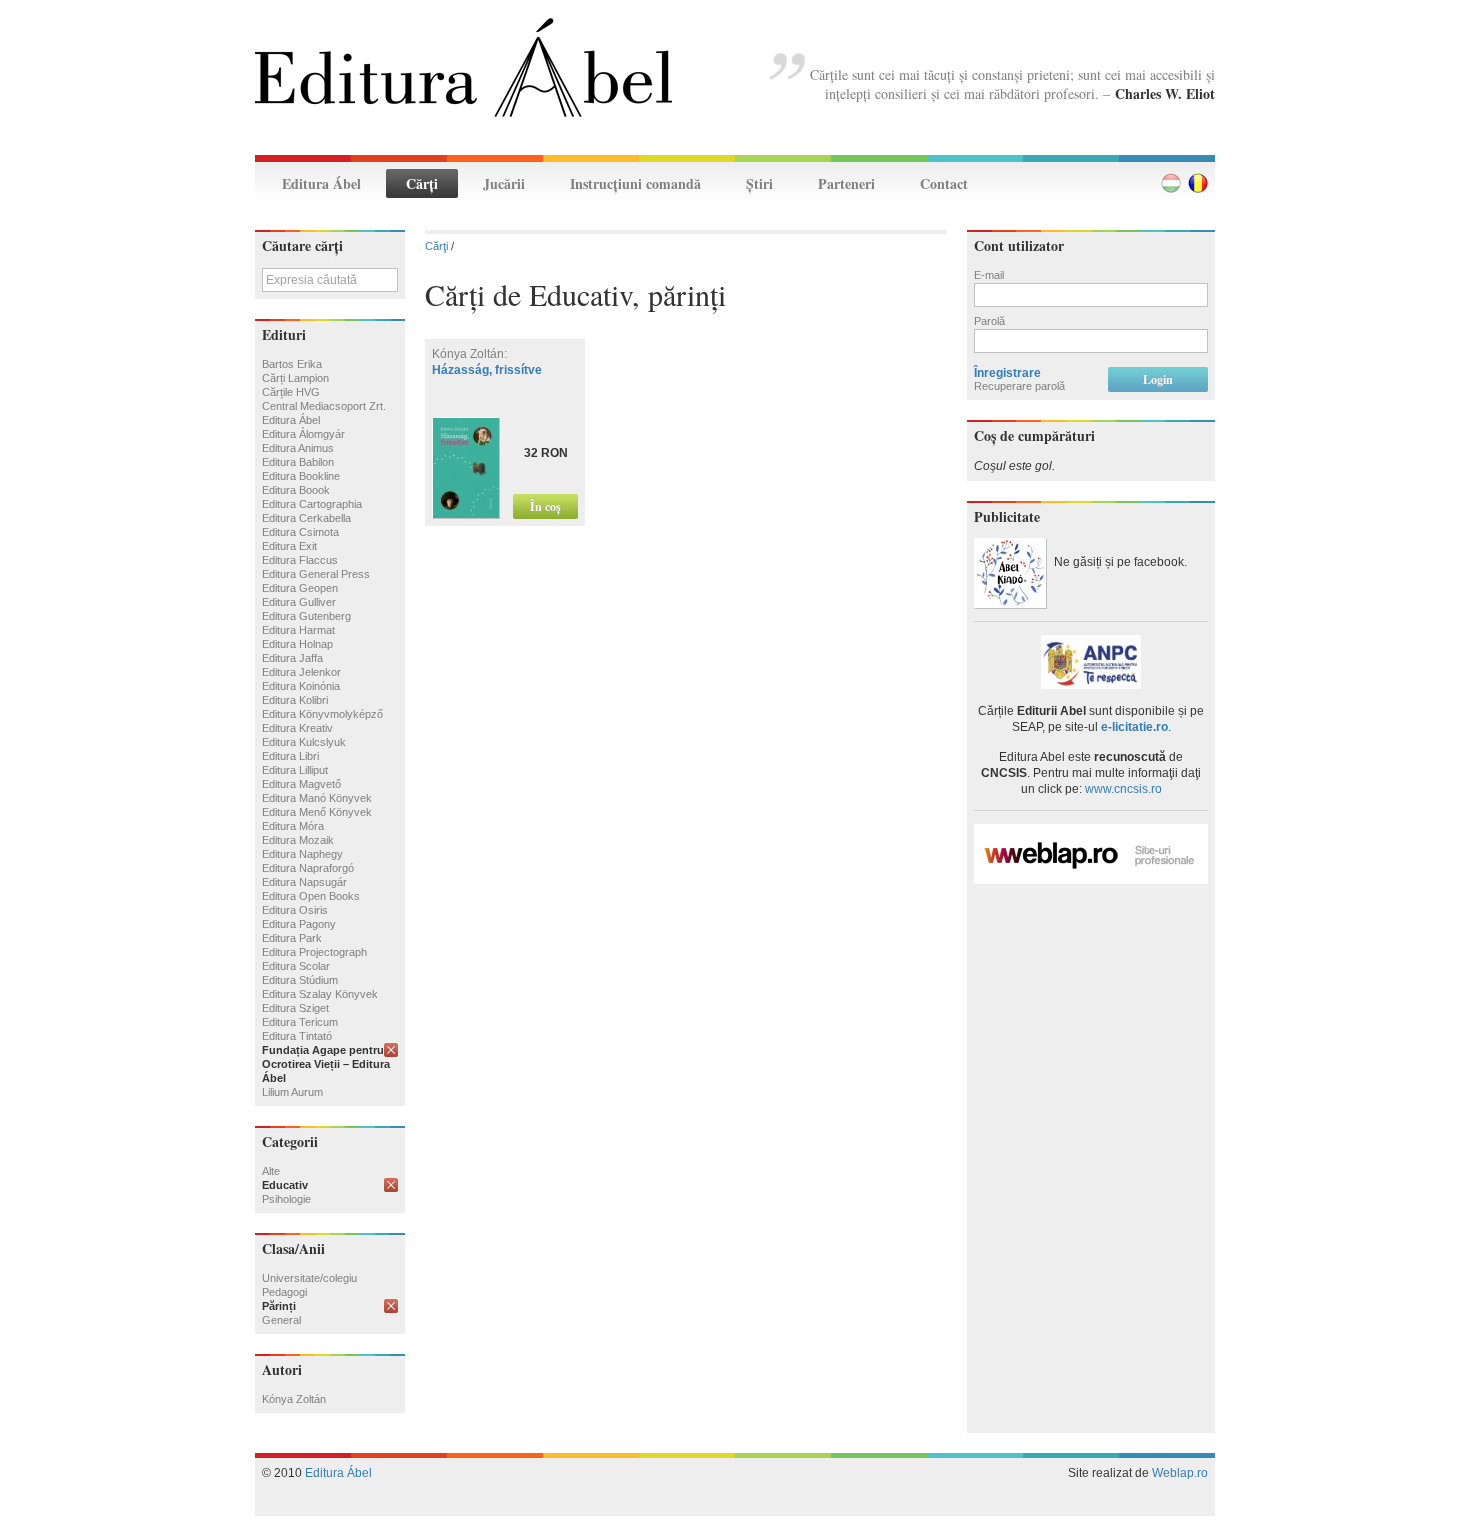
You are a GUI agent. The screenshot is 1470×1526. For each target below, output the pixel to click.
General (281, 1320)
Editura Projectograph (314, 952)
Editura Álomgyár (303, 434)
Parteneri (846, 183)
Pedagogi (284, 1292)
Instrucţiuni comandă (635, 183)
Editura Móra (293, 826)
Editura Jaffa (292, 658)
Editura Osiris (295, 910)
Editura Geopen (300, 588)
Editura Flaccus (300, 560)
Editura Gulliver (299, 602)
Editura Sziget (295, 1008)
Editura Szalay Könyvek (320, 994)
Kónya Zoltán (294, 1399)
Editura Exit (289, 546)
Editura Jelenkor (301, 672)
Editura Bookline (301, 476)
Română (1198, 183)
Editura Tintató (297, 1036)
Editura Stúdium (300, 980)
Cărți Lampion (295, 378)
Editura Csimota (300, 532)
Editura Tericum (300, 1022)
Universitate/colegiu (309, 1278)
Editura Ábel (321, 183)
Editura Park (292, 938)
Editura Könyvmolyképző (322, 714)
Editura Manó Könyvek (317, 798)
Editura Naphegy (302, 854)
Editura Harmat (298, 630)
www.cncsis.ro (1123, 789)
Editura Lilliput (295, 770)
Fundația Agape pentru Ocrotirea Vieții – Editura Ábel (326, 1064)
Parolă (989, 321)
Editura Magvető (301, 784)
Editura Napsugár (304, 882)
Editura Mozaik (298, 840)
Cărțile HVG (291, 392)
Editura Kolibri (295, 700)
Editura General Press (316, 574)
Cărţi (422, 183)
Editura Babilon (298, 462)
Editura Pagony (299, 924)
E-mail (989, 275)
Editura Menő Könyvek (317, 812)
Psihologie (286, 1199)
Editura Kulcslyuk (304, 742)
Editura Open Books (311, 896)
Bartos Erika (292, 364)
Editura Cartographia (312, 504)
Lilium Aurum (292, 1092)
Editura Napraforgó (308, 868)
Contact (944, 183)
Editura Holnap (297, 644)
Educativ (285, 1185)
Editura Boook (296, 490)
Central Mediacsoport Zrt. (324, 406)
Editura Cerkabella (306, 518)
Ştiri (759, 183)
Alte (271, 1171)
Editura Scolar (296, 966)
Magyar (1171, 183)
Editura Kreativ (297, 728)
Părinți (279, 1306)
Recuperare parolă (1019, 386)
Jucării (504, 183)
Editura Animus (298, 448)
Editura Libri (290, 756)
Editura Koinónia (301, 686)
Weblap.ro (1180, 1473)
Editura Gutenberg (306, 616)
